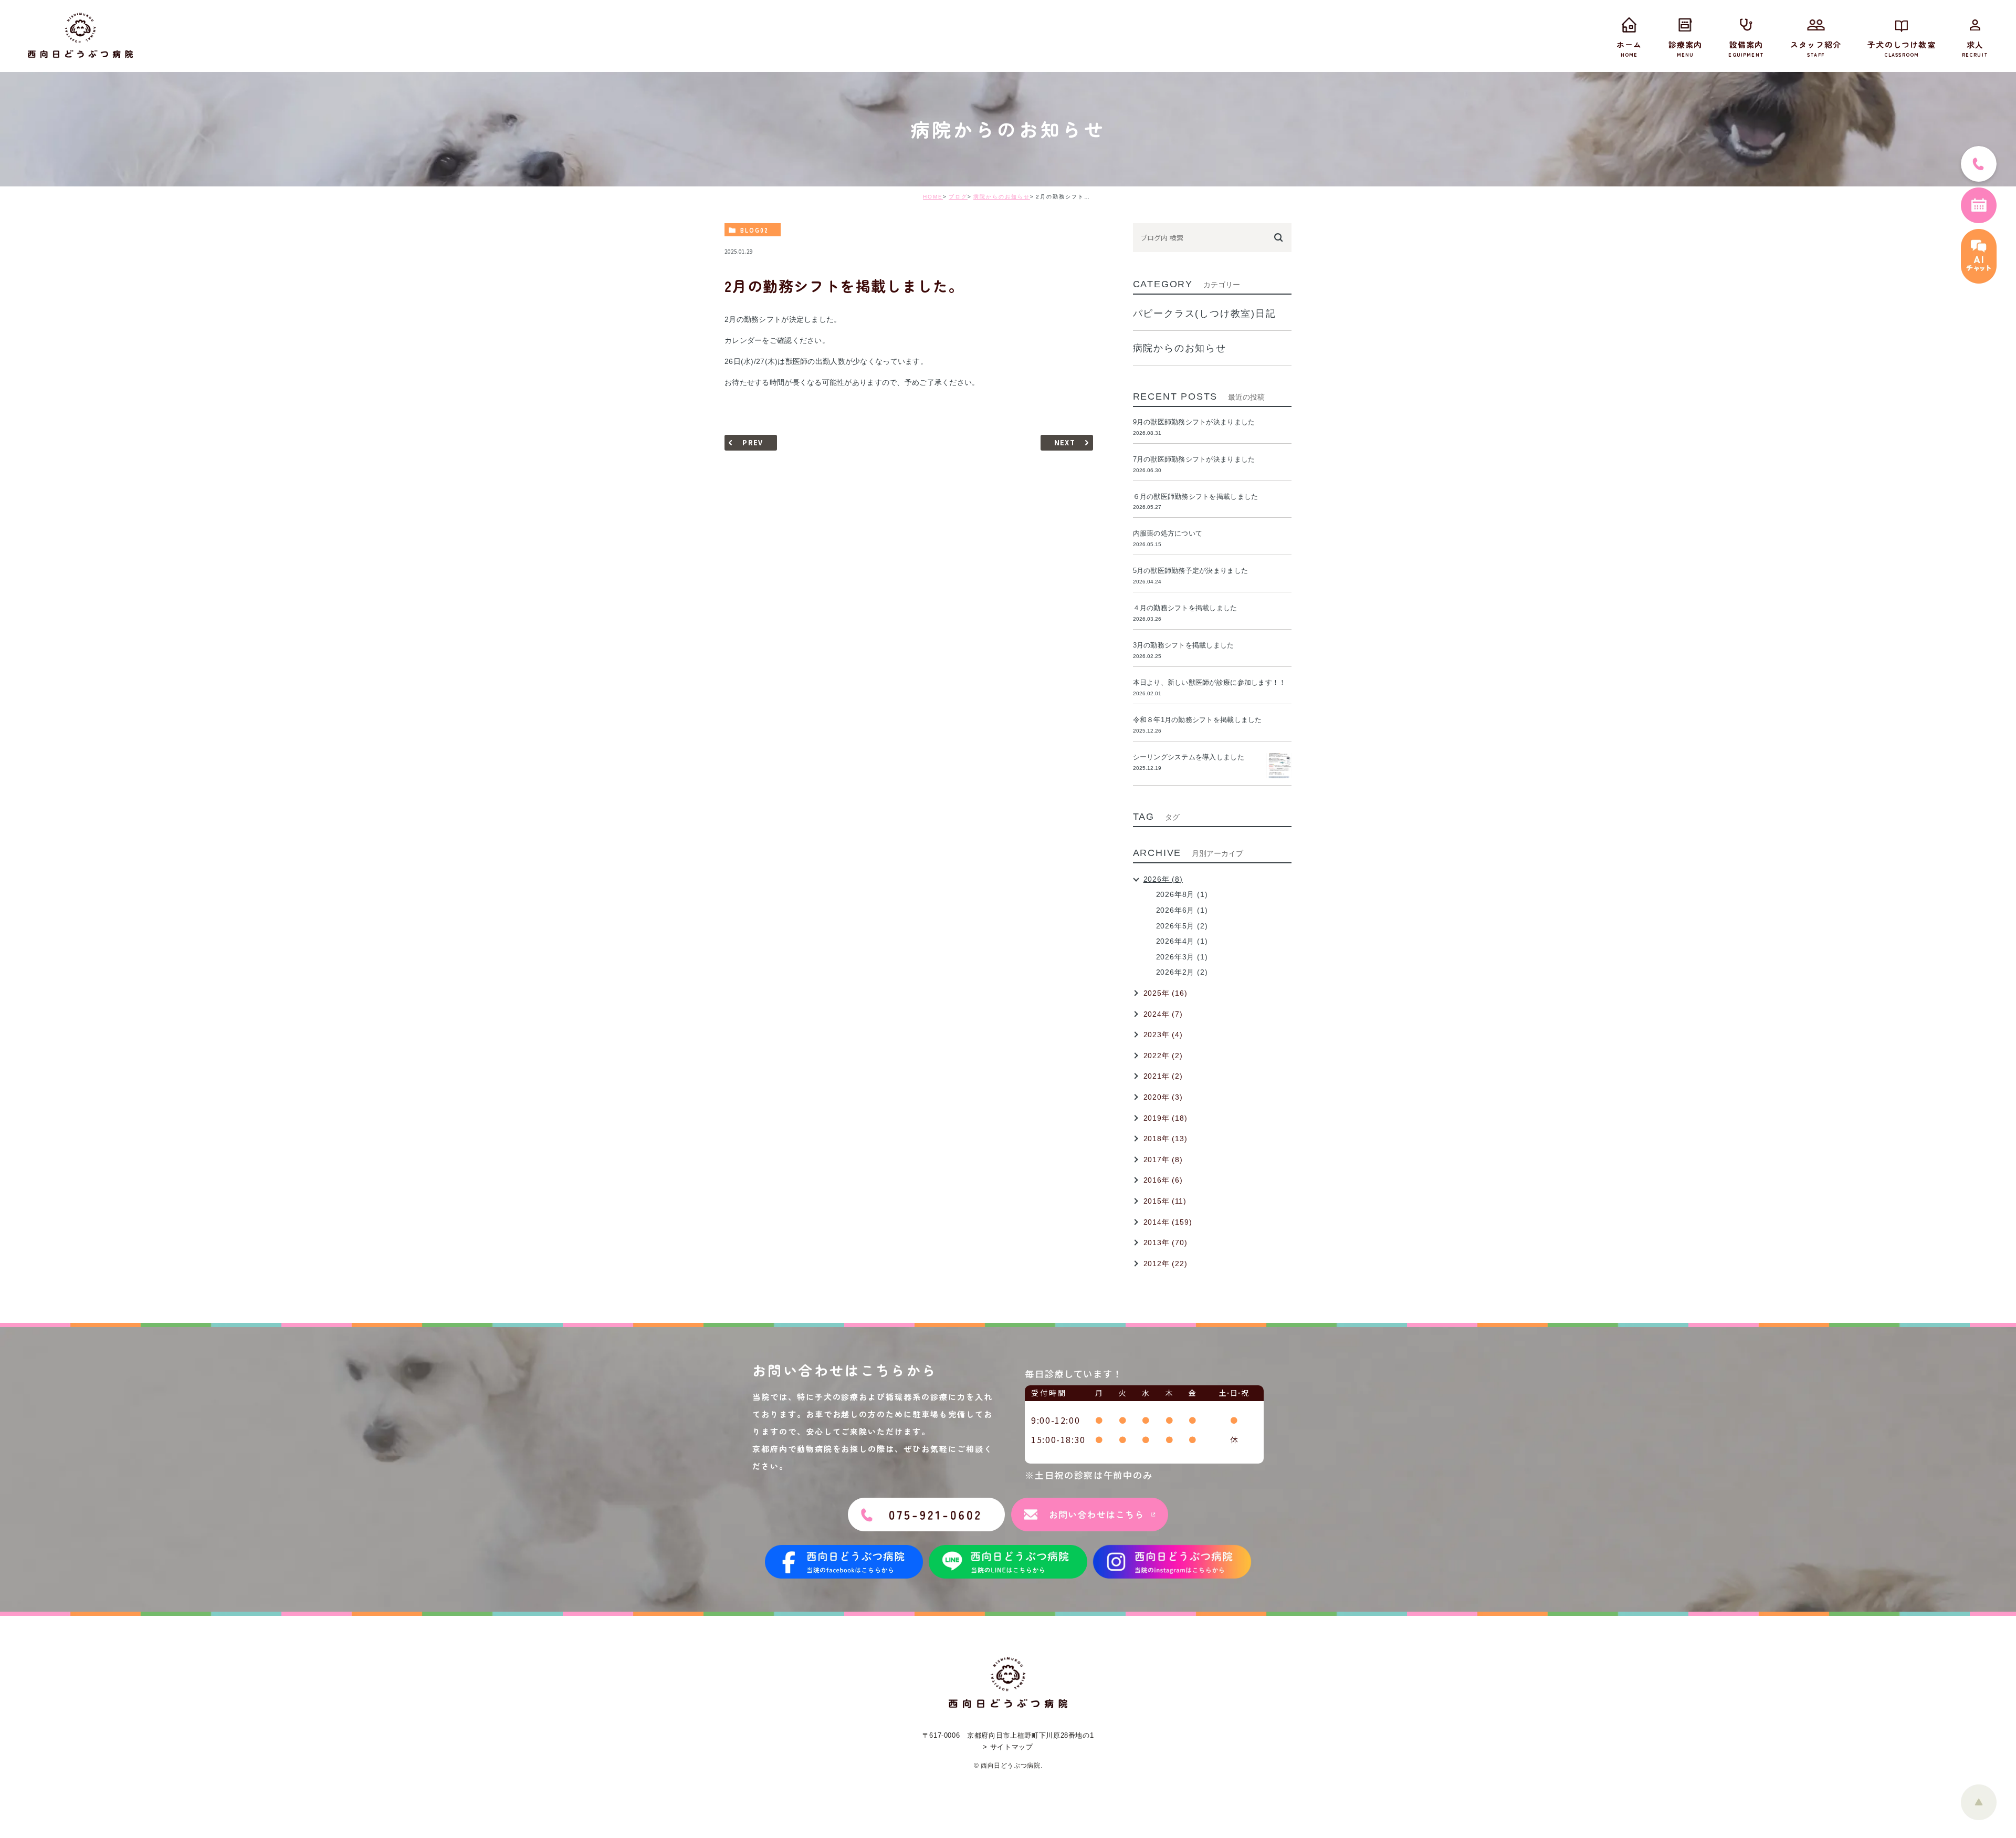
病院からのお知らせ (1002, 197)
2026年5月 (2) (1182, 926)
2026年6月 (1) (1182, 910)
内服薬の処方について (1168, 533)
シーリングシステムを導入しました (1189, 757)
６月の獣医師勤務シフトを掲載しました (1196, 497)
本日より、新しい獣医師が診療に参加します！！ (1210, 682)
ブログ (958, 197)
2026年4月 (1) (1182, 941)
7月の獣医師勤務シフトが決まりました (1194, 459)
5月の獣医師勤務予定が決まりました (1190, 571)
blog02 (754, 230)
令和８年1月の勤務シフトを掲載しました (1198, 720)
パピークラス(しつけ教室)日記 (1205, 314)
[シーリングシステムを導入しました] (1279, 766)
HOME (933, 197)
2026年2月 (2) (1182, 972)
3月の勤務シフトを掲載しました (1184, 645)
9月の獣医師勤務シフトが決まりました (1194, 422)
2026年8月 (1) (1182, 894)
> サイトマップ (1008, 1747)
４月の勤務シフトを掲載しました (1185, 608)
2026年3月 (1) (1182, 957)
